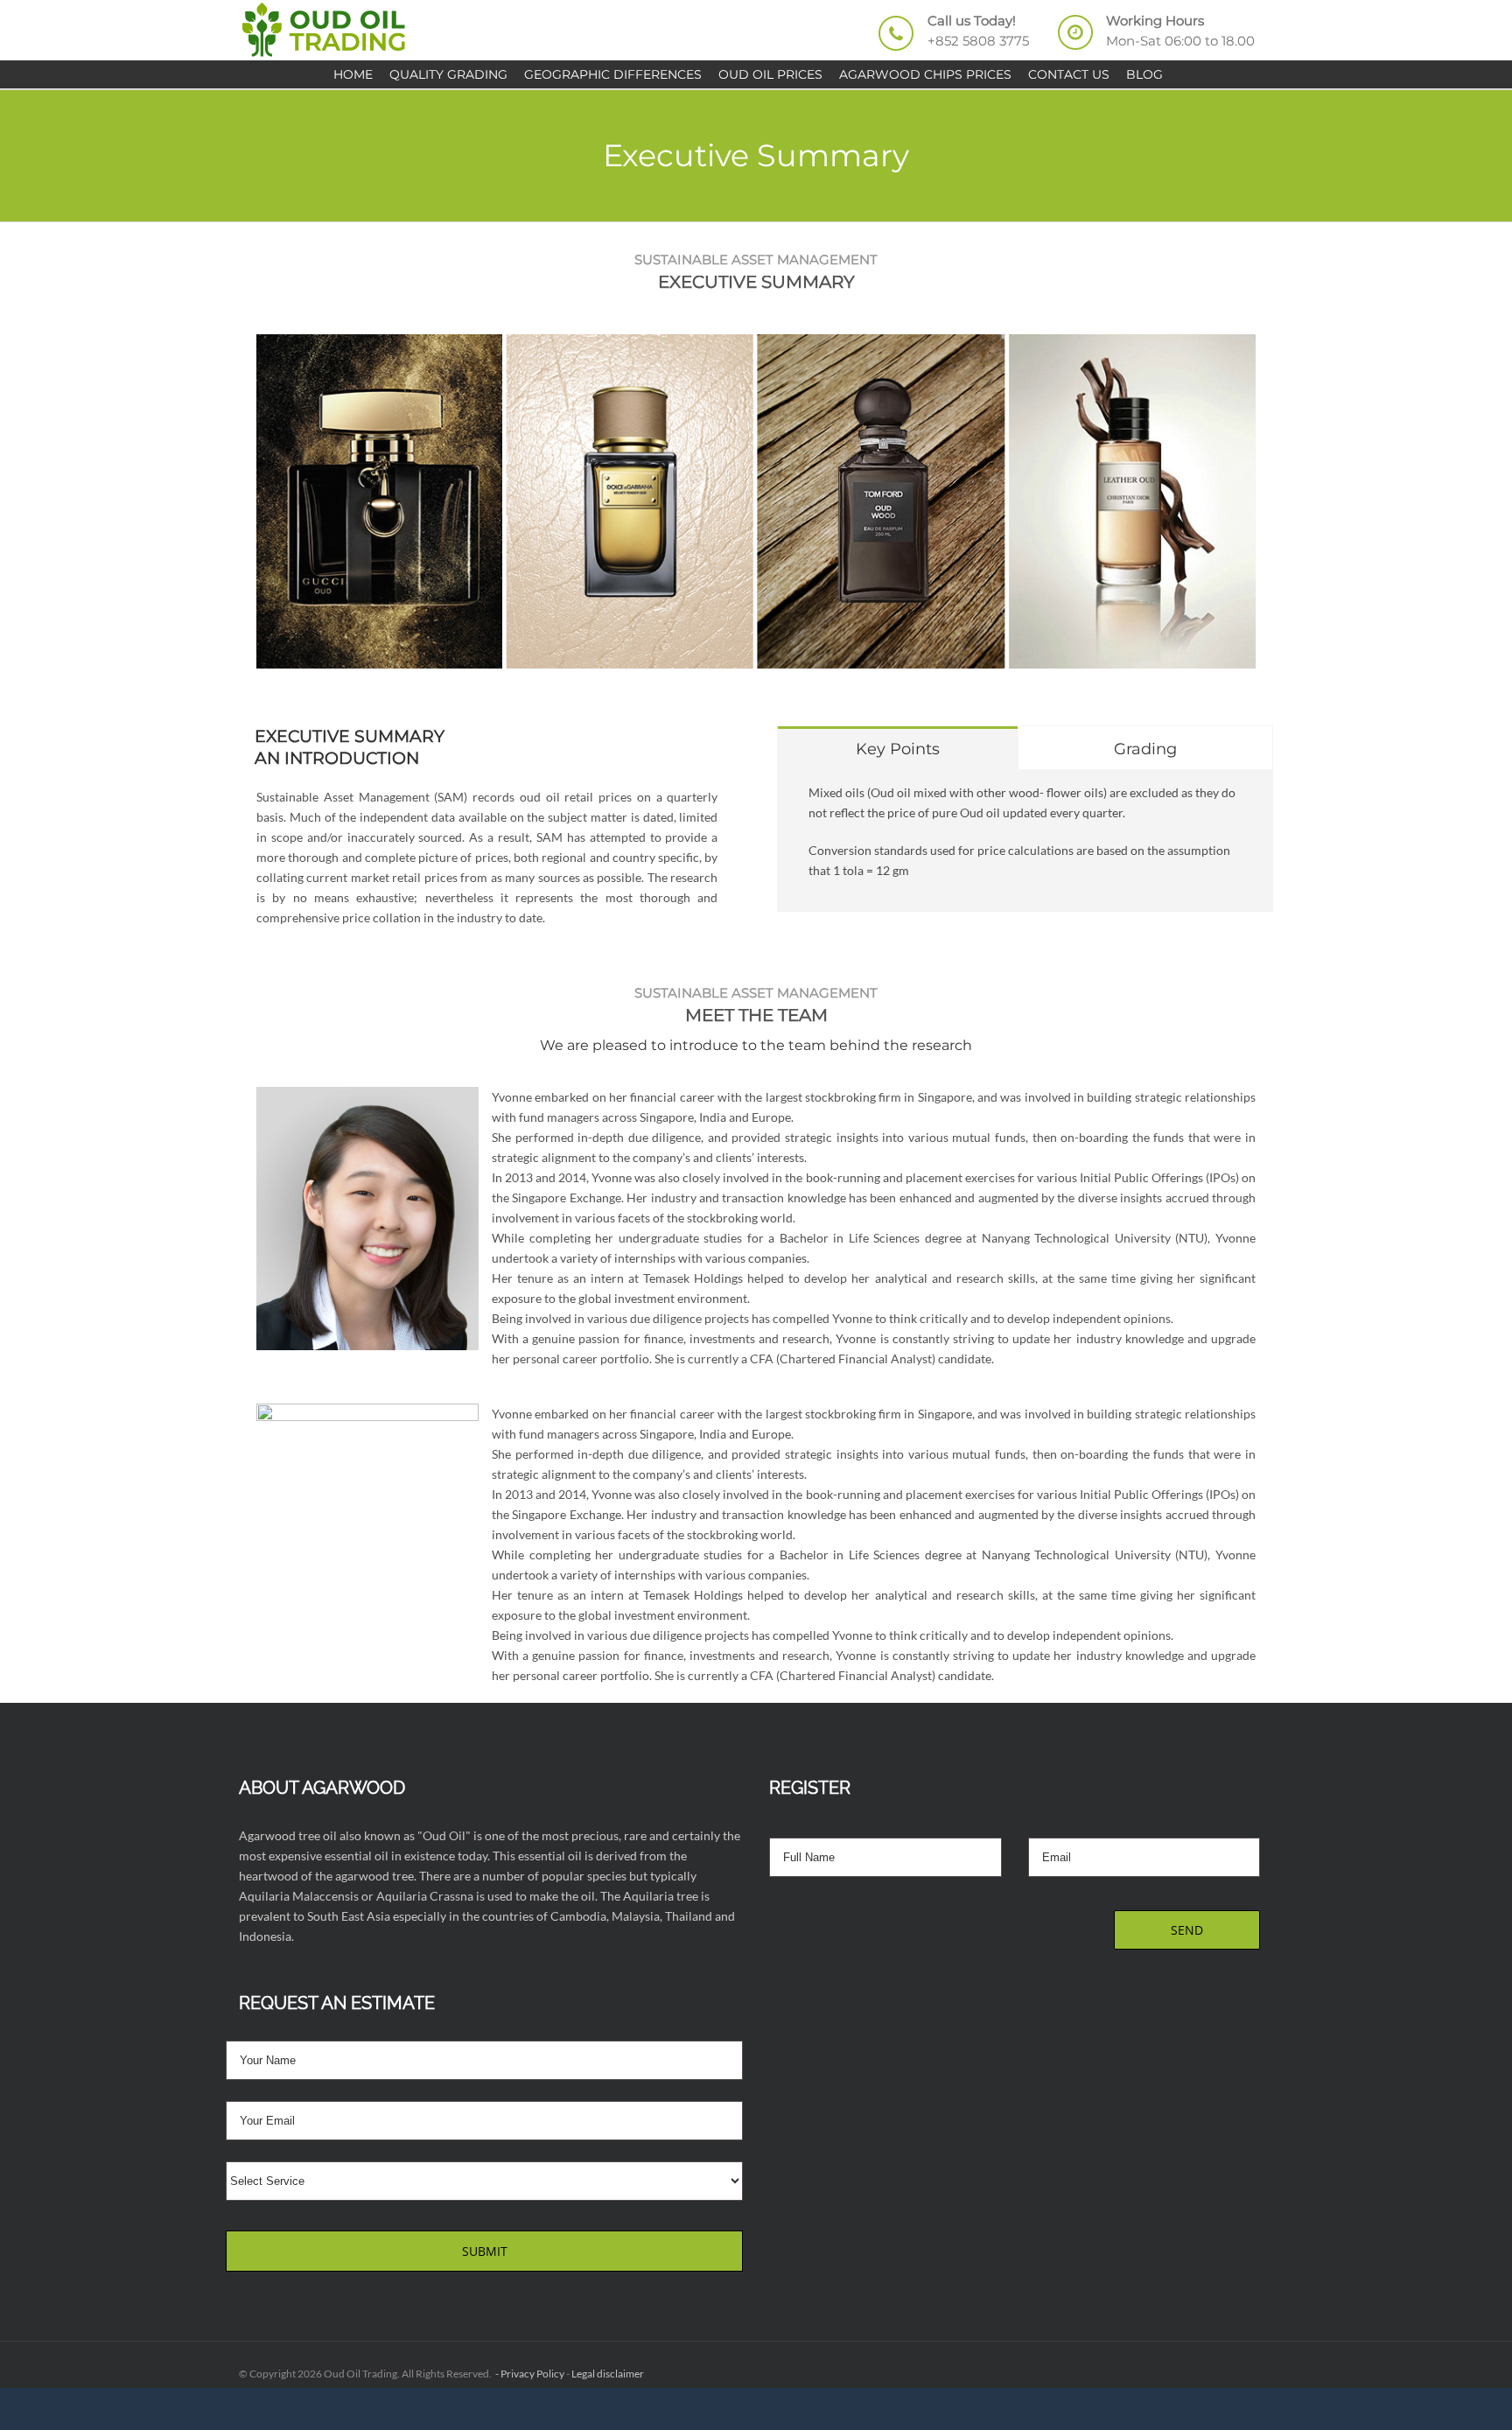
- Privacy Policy (529, 2374)
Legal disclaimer (608, 2374)
